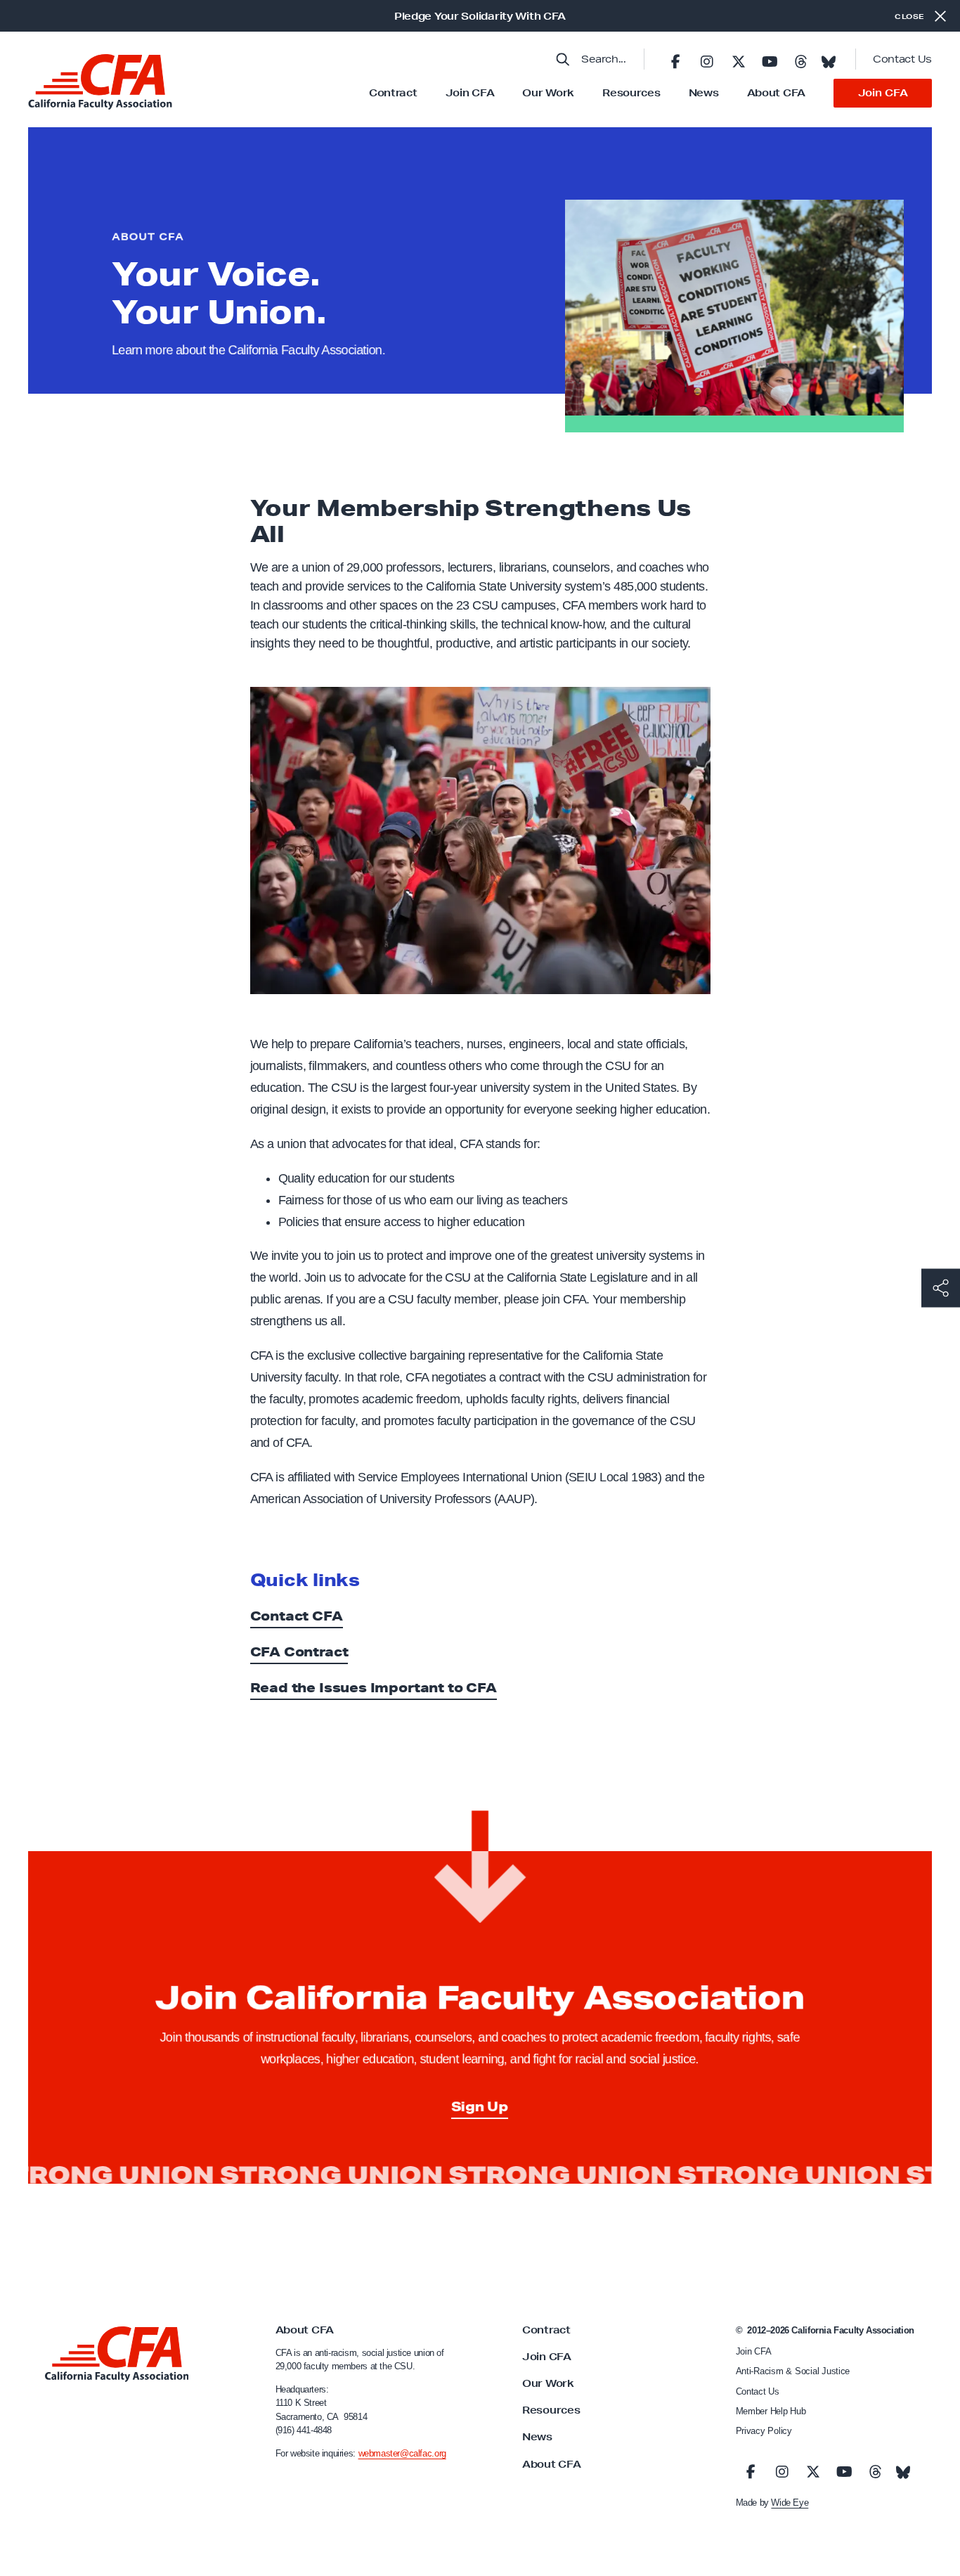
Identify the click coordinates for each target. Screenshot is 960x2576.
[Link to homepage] (100, 82)
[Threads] (800, 59)
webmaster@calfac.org (402, 2453)
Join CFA (470, 93)
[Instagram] (707, 59)
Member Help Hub (771, 2411)
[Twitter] (738, 59)
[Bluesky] (829, 58)
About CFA (776, 93)
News (704, 93)
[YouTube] (770, 59)
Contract (393, 93)
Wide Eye (790, 2503)
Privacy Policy (764, 2431)
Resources (631, 93)
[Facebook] (675, 59)
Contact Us (902, 59)
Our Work (548, 93)
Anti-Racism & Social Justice (793, 2371)
